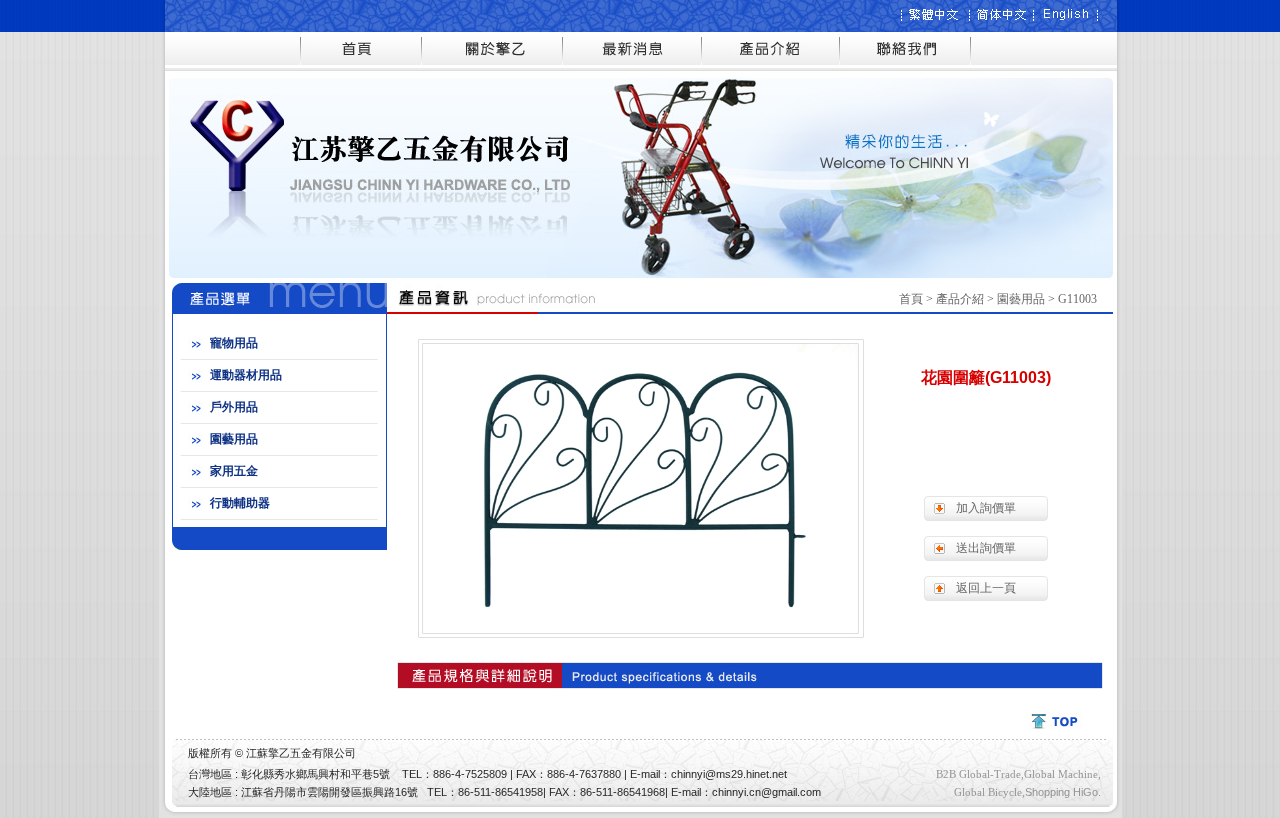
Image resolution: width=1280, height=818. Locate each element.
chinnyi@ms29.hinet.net (729, 774)
